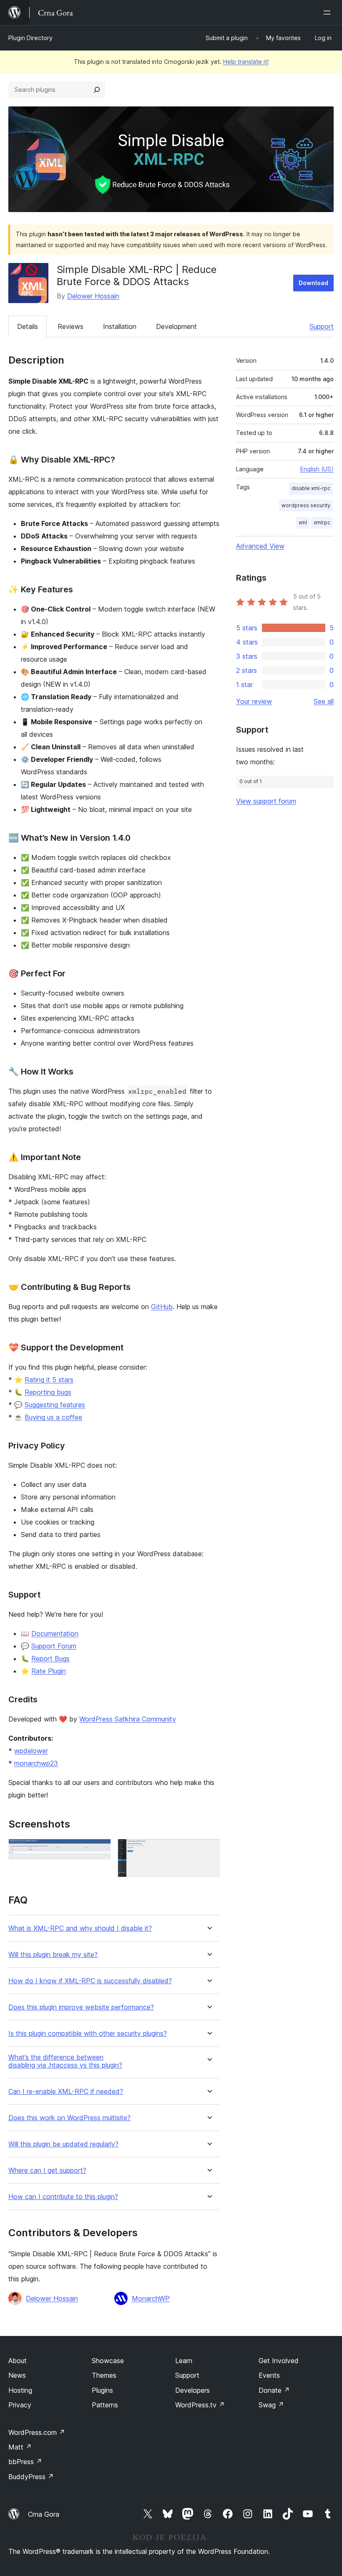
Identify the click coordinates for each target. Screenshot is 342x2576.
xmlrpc (322, 522)
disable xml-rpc (311, 488)
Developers (192, 2390)
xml (303, 522)
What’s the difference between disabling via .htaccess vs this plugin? (65, 2061)
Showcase (108, 2361)
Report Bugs (50, 1658)
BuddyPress (31, 2477)
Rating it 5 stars (49, 1380)
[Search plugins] (97, 90)
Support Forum (54, 1646)
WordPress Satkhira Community (128, 1719)
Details (28, 326)
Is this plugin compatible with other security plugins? (88, 2034)
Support (322, 326)
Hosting (20, 2390)
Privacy (20, 2405)
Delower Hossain (93, 296)
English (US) (317, 469)
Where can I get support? (47, 2170)
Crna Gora (44, 2514)
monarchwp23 (36, 1763)
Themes (104, 2375)
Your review (254, 701)
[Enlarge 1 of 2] (100, 1850)
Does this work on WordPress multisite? (69, 2118)
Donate (274, 2390)
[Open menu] (329, 13)
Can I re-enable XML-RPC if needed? (66, 2092)
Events (269, 2375)
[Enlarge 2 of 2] (209, 1850)
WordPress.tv (200, 2405)
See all (324, 701)
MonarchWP (151, 2298)
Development (176, 326)
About (18, 2361)
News (17, 2375)
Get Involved (279, 2361)
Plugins (102, 2390)
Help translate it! (246, 62)
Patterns (105, 2405)
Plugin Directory (30, 38)
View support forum (266, 801)
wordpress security (306, 505)
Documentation (55, 1633)
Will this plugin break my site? (53, 1955)
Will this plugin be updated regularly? (63, 2144)
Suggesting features (55, 1405)
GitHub (162, 1307)
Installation (120, 326)
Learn (184, 2361)
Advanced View (260, 546)
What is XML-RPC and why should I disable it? (80, 1928)
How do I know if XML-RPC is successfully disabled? (90, 1981)
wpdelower (31, 1751)
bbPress (25, 2462)
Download (313, 283)
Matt (20, 2447)
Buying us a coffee (53, 1417)
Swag (271, 2405)
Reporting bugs (48, 1392)
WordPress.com (37, 2432)
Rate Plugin (49, 1671)
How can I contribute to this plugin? (63, 2197)
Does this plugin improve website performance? (81, 2007)
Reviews (70, 326)
